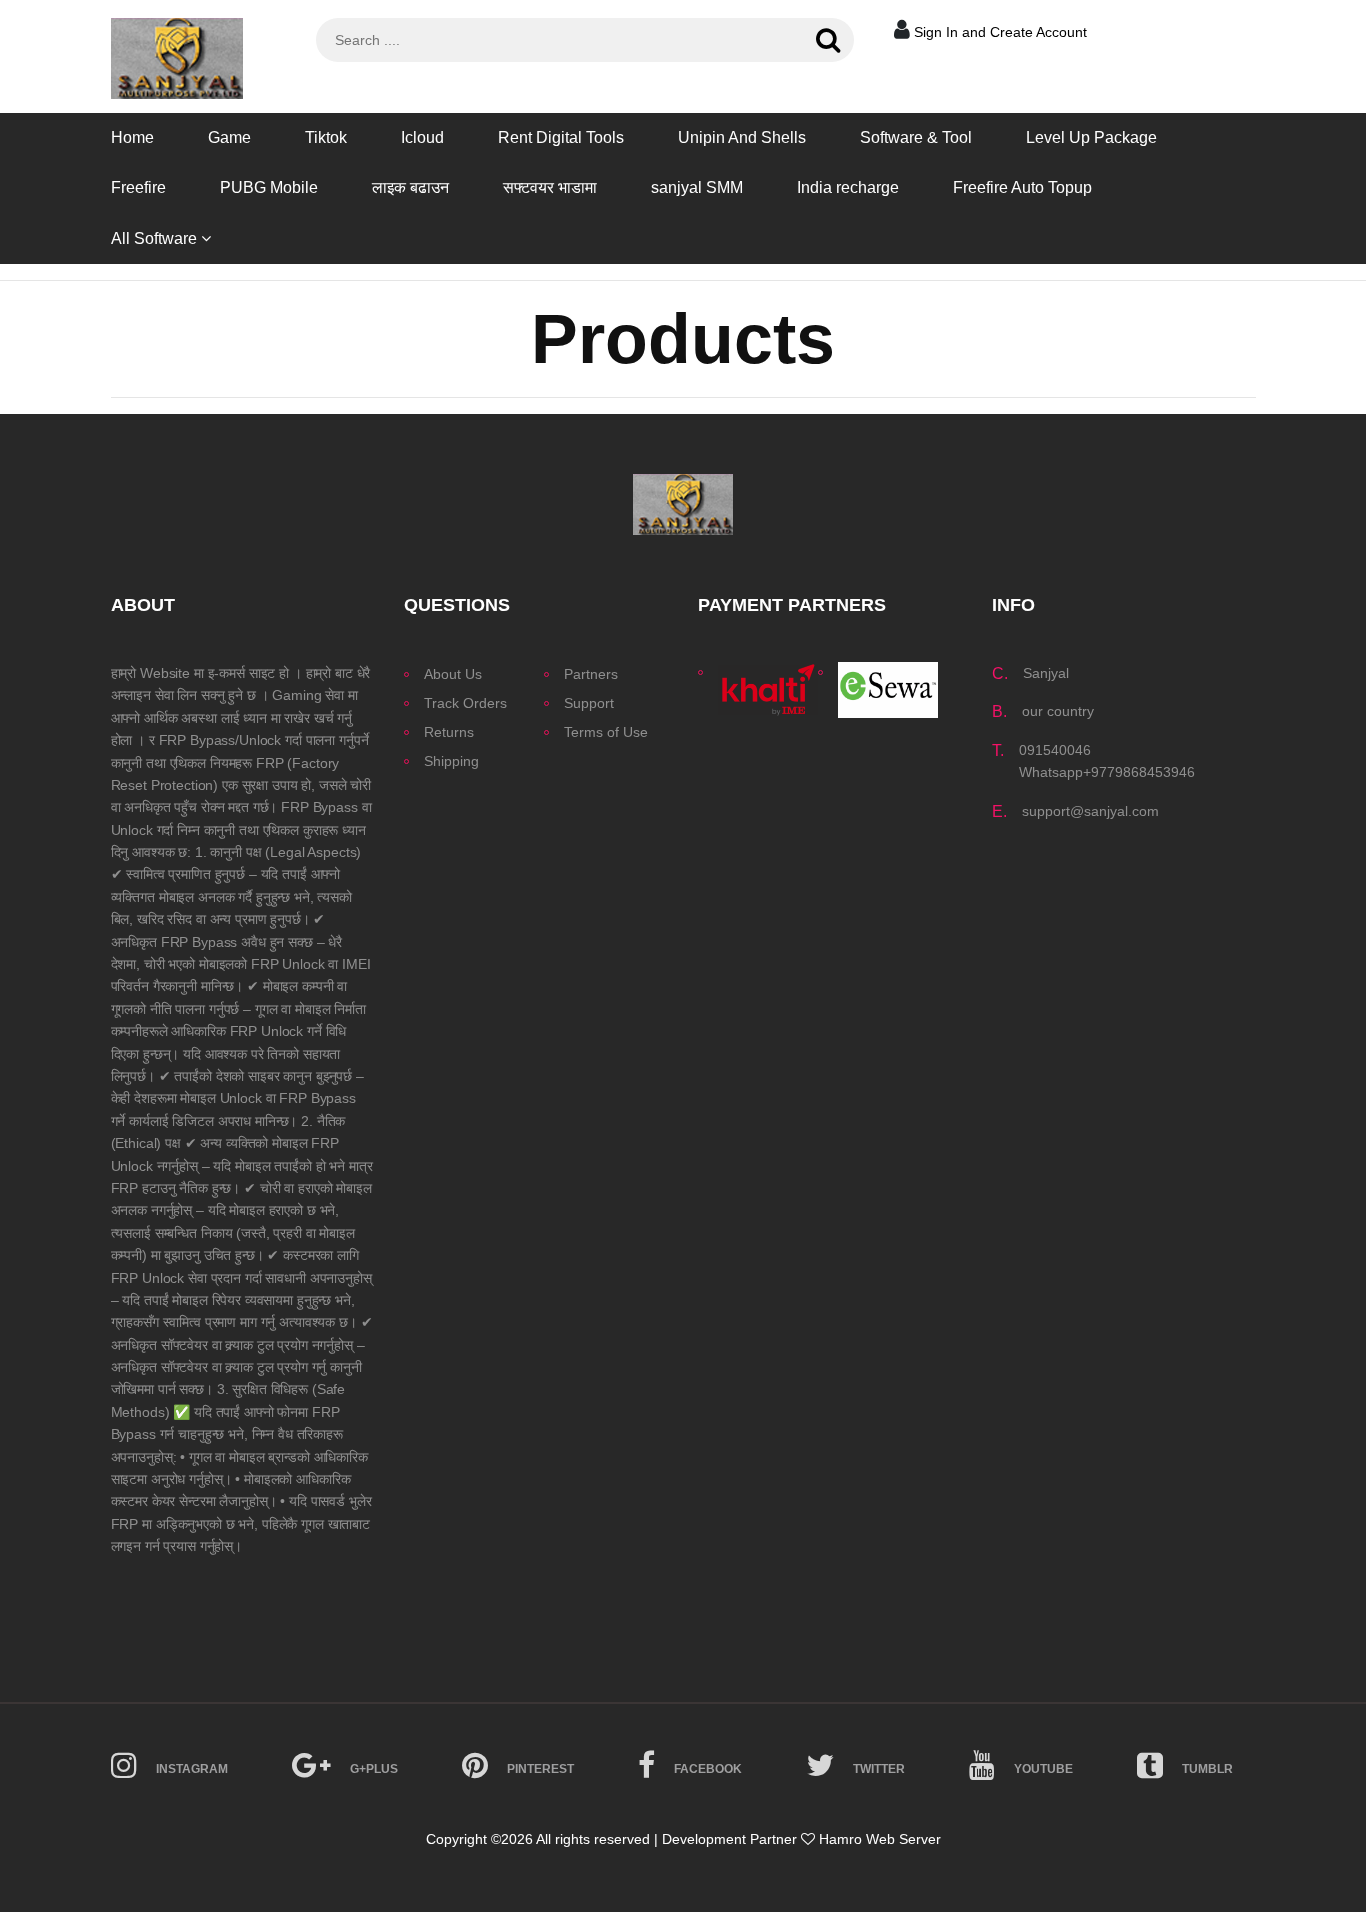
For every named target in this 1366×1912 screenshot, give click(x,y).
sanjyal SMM (697, 187)
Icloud (422, 137)
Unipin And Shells (742, 137)
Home (132, 137)
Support (589, 703)
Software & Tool (916, 137)
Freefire (138, 187)
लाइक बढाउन (410, 187)
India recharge (848, 187)
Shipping (451, 761)
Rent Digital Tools (561, 137)
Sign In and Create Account (1000, 32)
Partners (591, 674)
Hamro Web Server (880, 1839)
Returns (449, 732)
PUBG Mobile (269, 187)
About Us (453, 674)
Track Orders (465, 703)
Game (229, 137)
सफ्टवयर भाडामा (550, 187)
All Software (156, 238)
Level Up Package (1091, 137)
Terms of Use (606, 732)
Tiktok (326, 137)
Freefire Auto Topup (1022, 187)
